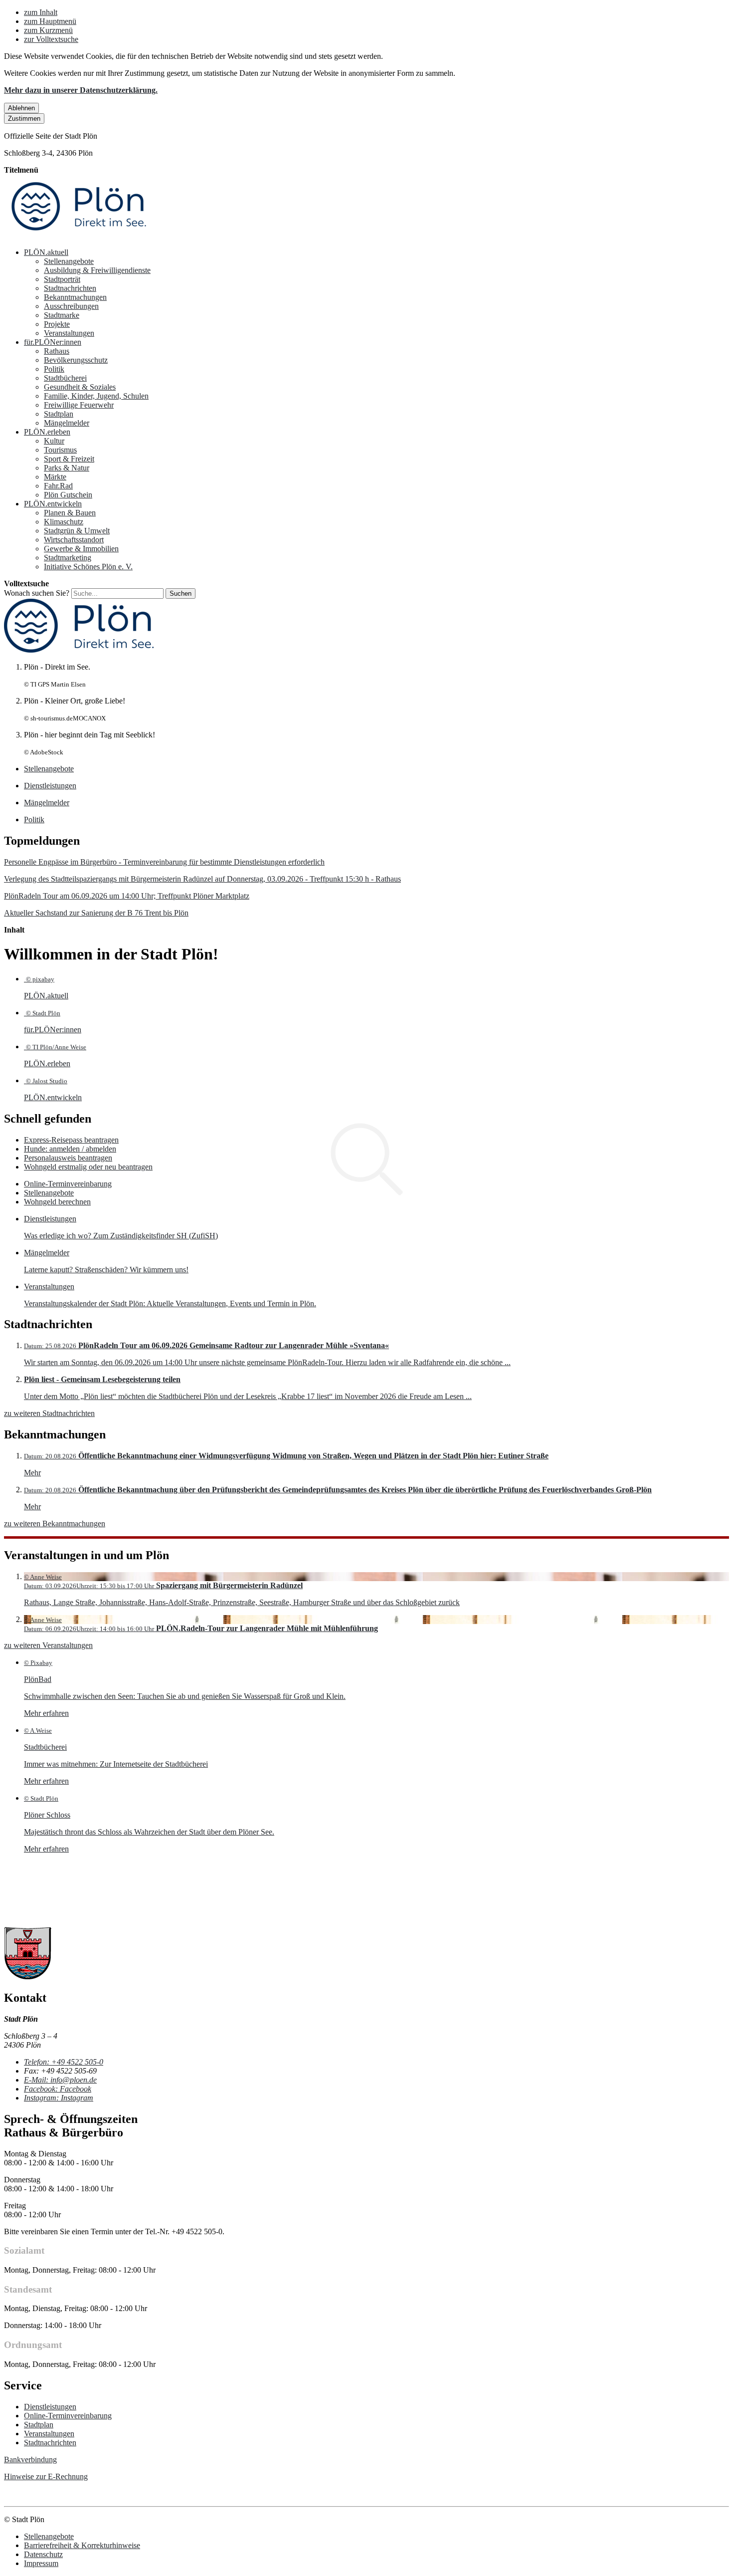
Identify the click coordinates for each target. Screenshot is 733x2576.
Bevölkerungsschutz (76, 360)
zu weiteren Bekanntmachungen (55, 1523)
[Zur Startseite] (79, 235)
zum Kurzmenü (48, 30)
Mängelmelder (67, 423)
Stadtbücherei (65, 378)
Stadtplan (59, 414)
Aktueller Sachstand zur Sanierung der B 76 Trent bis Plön (96, 913)
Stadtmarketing (68, 558)
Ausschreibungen (71, 306)
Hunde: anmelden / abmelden (70, 1149)
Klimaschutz (64, 522)
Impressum (41, 2563)
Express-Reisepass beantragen (71, 1140)
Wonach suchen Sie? (37, 593)
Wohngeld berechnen (57, 1202)
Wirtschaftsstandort (74, 540)
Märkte (55, 477)
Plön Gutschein (68, 495)
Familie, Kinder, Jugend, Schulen (96, 396)
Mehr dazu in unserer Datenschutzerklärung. (81, 90)
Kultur (54, 441)
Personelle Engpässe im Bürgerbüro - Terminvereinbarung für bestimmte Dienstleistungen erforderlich (164, 862)
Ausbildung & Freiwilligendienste (97, 270)
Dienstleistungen (50, 2407)
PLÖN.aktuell (46, 252)
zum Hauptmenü (50, 21)
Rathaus (57, 351)
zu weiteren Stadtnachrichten (49, 1413)
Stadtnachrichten (70, 288)
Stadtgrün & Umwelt (77, 531)
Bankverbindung (30, 2459)
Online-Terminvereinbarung (68, 1184)
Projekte (57, 324)
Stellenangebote (69, 261)
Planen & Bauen (70, 513)
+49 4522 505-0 (64, 2062)
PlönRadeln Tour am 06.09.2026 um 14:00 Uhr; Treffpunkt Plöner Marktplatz (127, 896)
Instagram (59, 2098)
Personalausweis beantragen (68, 1158)
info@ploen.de (60, 2080)
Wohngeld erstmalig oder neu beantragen (88, 1167)
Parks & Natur (67, 468)
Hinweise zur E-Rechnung (46, 2476)
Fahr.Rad (58, 486)
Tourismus (60, 450)
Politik (54, 369)
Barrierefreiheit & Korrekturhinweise (82, 2545)
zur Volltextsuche (51, 39)
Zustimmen (24, 118)
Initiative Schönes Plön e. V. (88, 567)
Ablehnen (21, 108)
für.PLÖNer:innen (53, 342)
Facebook (58, 2089)
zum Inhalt (41, 12)
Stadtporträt (62, 279)
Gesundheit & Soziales (80, 387)
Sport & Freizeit (69, 459)
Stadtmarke (62, 315)
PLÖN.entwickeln (53, 504)
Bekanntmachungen (75, 297)
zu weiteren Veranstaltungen (48, 1645)
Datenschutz (43, 2554)
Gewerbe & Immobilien (81, 549)
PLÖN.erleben (47, 432)
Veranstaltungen (69, 333)
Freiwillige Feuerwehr (79, 405)
